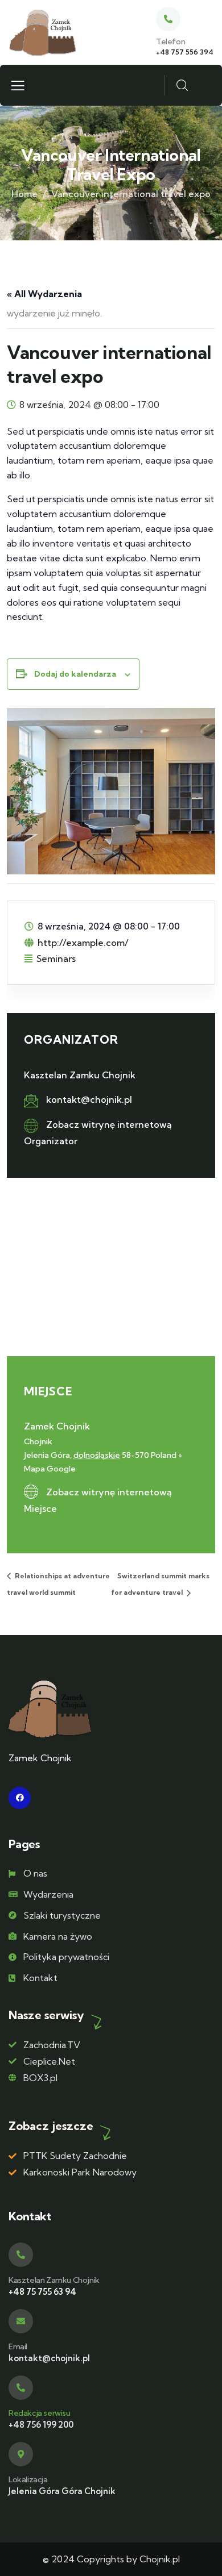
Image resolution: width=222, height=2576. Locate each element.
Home (24, 194)
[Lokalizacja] (21, 2454)
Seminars (56, 958)
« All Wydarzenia (44, 294)
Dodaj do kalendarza (75, 674)
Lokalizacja (28, 2479)
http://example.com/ (83, 943)
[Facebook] (20, 1798)
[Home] (50, 1709)
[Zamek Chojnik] (43, 33)
